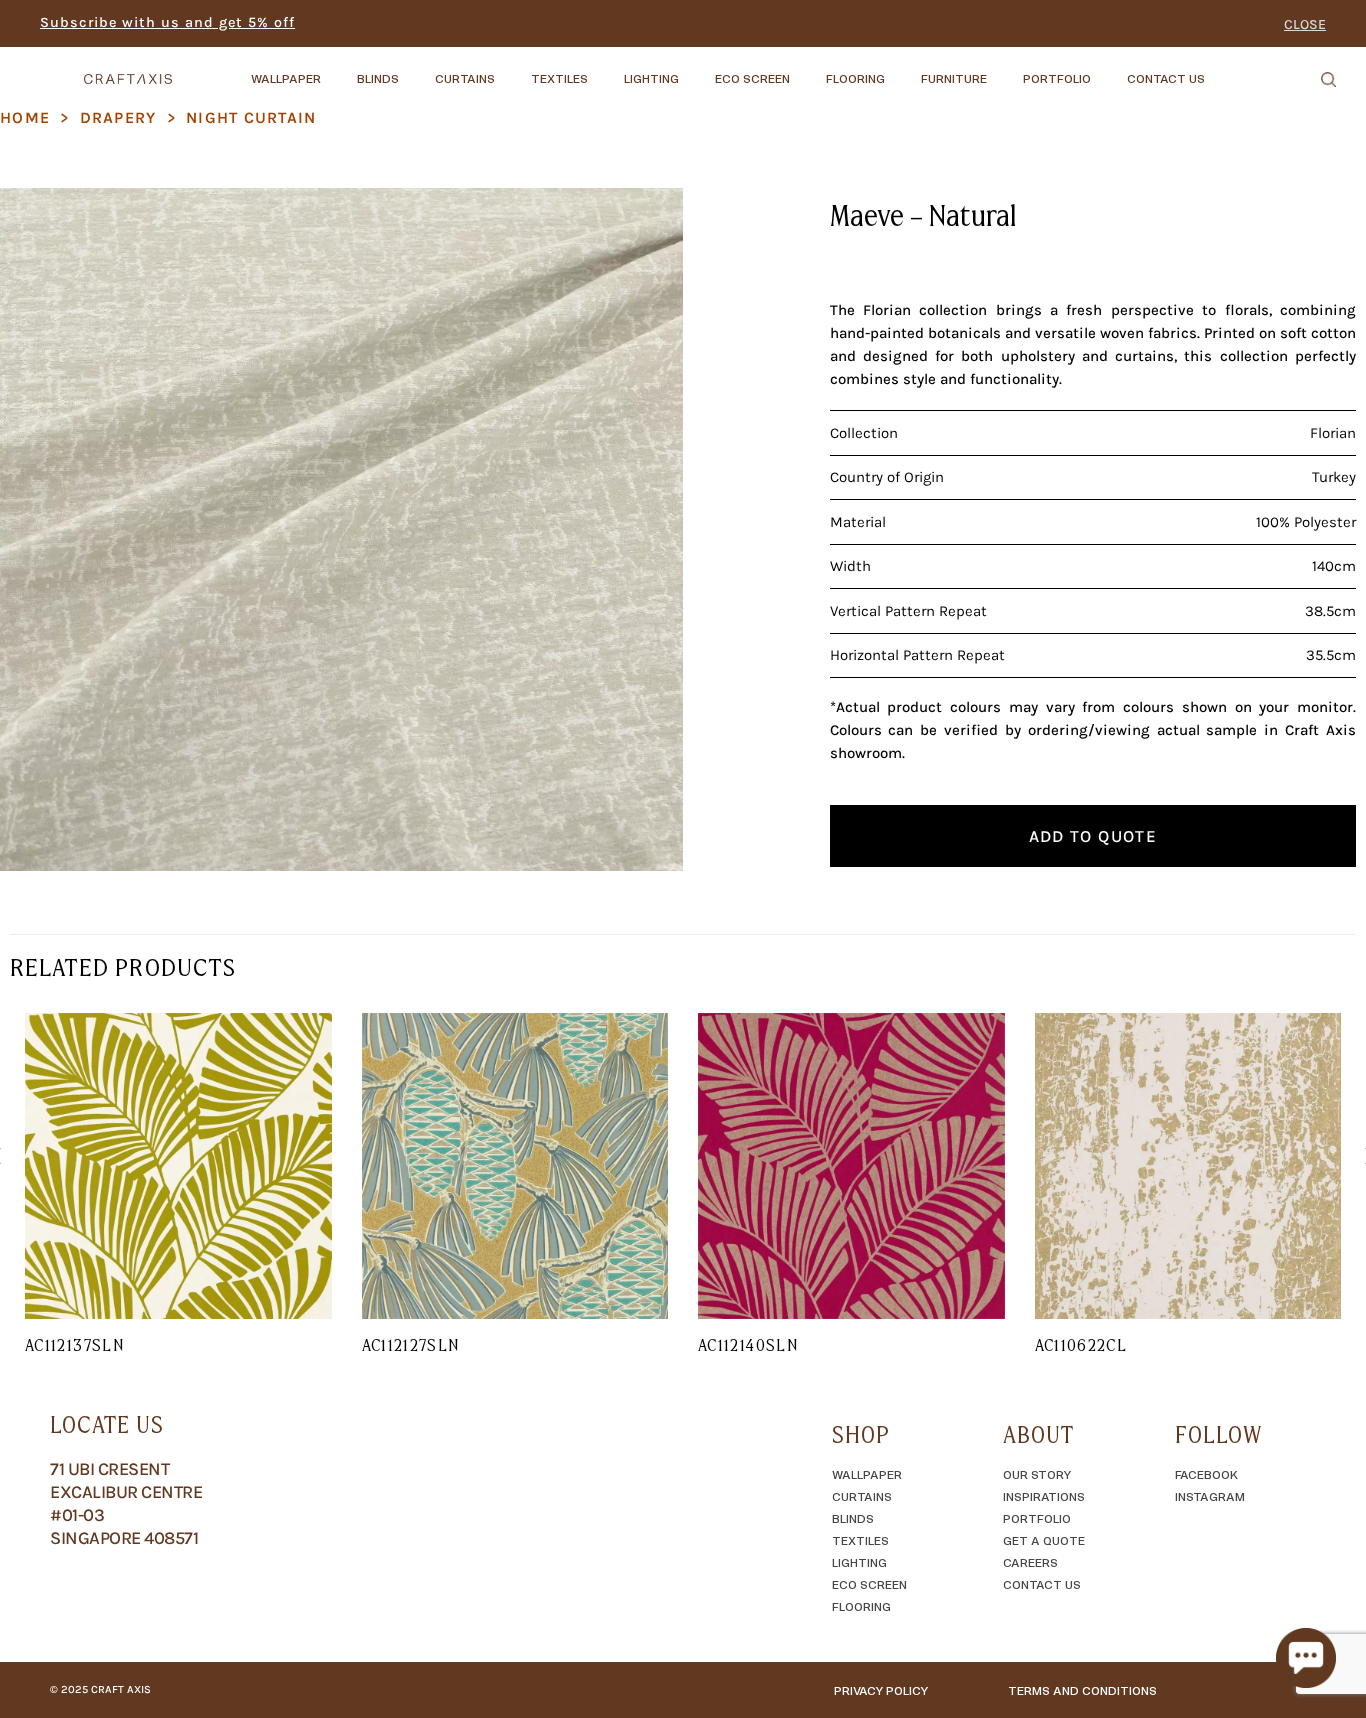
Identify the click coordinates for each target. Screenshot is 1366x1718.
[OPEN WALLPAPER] (338, 69)
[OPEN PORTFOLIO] (1108, 69)
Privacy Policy (881, 1690)
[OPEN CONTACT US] (1222, 69)
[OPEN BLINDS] (416, 69)
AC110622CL (1081, 1345)
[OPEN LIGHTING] (696, 69)
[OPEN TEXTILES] (605, 69)
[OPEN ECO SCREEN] (807, 69)
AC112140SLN (748, 1345)
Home (25, 117)
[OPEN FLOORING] (902, 69)
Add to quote (1093, 836)
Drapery (118, 117)
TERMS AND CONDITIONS (1082, 1690)
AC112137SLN (74, 1345)
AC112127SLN (411, 1345)
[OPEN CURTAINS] (512, 69)
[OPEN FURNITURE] (1004, 69)
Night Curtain (251, 117)
